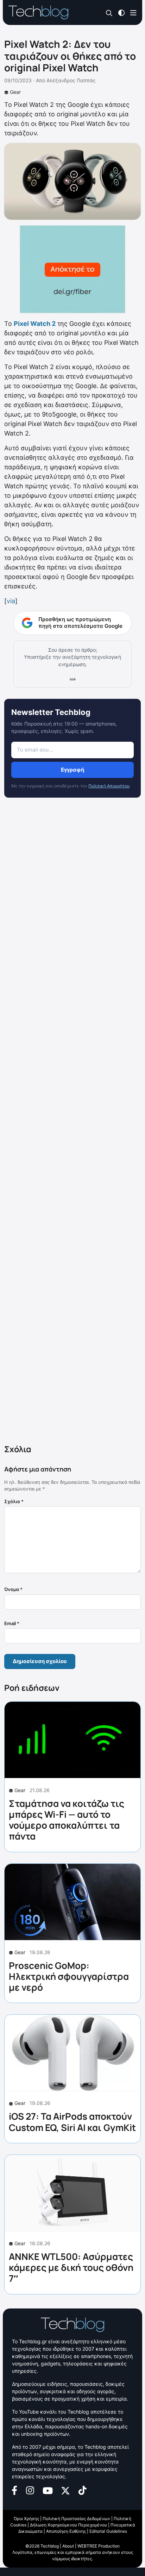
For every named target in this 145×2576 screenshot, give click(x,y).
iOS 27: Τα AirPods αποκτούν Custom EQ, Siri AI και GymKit (72, 2122)
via (11, 601)
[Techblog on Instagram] (30, 2490)
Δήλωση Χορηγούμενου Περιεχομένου (68, 2525)
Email (12, 1623)
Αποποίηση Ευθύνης (66, 2531)
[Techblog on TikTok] (82, 2490)
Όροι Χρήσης (26, 2519)
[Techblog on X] (65, 2490)
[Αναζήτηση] (109, 13)
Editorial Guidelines (108, 2531)
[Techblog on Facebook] (15, 2490)
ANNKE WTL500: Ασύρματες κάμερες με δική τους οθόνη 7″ (71, 2267)
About (68, 2546)
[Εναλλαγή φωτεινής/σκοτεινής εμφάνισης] (121, 12)
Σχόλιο (14, 1501)
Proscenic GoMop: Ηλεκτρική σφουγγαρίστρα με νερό (69, 1976)
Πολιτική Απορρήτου (109, 786)
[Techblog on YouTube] (48, 2490)
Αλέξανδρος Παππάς (71, 80)
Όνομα (13, 1589)
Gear (15, 92)
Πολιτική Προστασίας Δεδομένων (76, 2519)
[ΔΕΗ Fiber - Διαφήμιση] (72, 269)
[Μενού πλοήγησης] (133, 12)
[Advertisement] (72, 1122)
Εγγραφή (72, 770)
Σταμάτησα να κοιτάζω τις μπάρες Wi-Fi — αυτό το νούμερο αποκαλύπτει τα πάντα (67, 1820)
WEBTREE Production (99, 2546)
